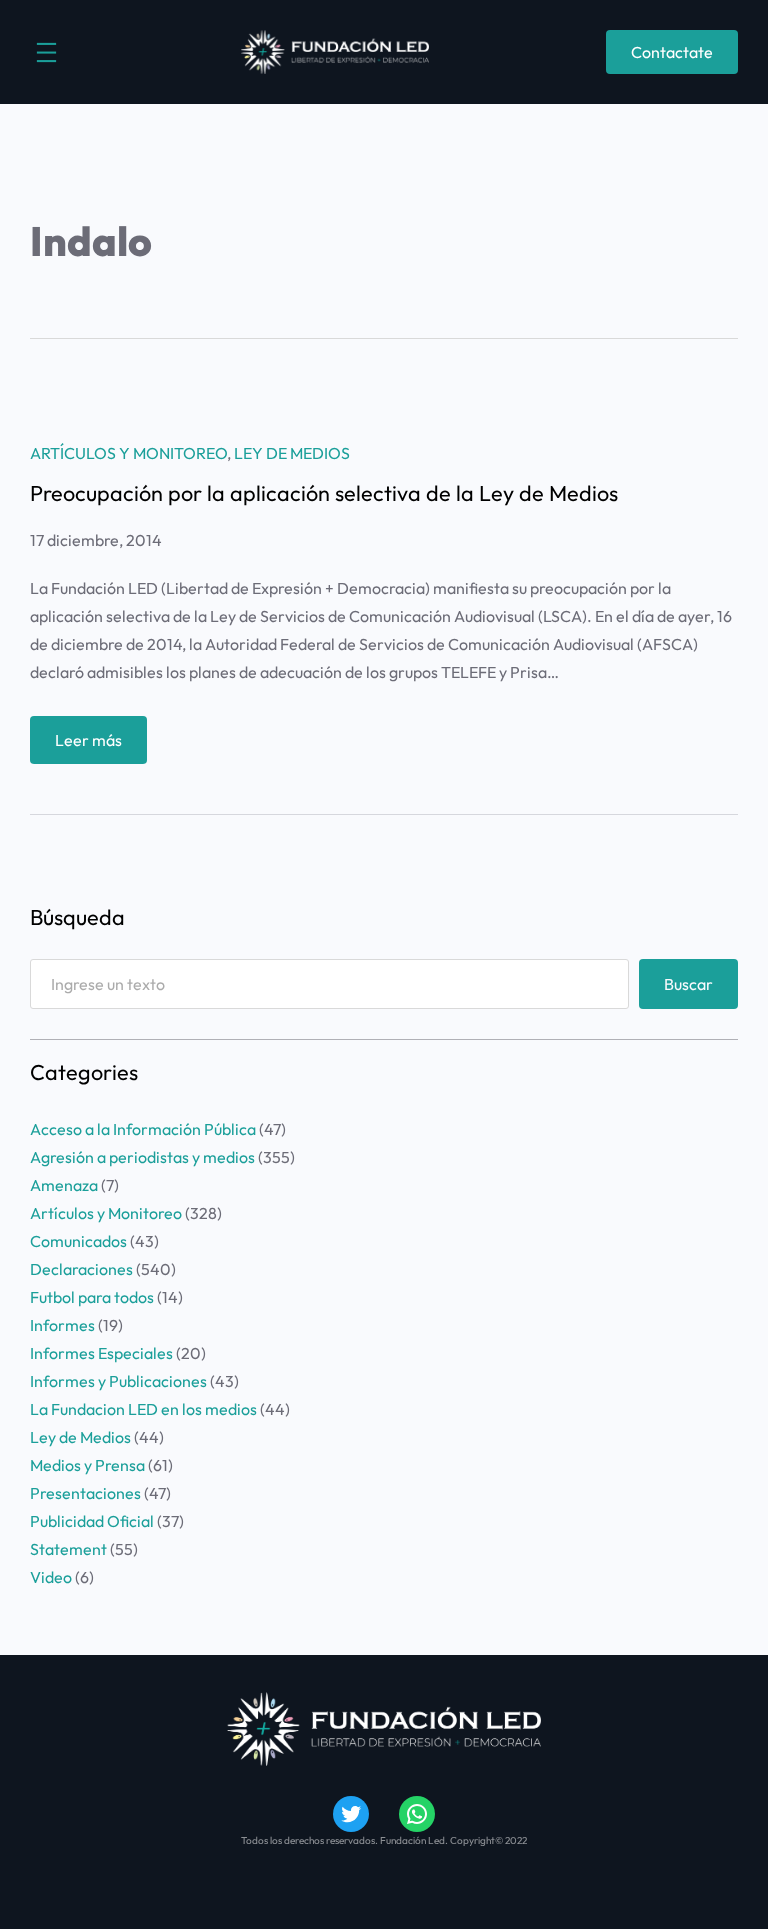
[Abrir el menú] (46, 52)
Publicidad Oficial (92, 1521)
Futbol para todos (92, 1297)
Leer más (101, 746)
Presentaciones (85, 1493)
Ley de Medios (292, 453)
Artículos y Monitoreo (128, 453)
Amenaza (64, 1185)
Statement (68, 1549)
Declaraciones (81, 1269)
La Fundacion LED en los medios (143, 1409)
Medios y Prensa (87, 1465)
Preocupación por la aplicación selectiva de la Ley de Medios (324, 494)
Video (51, 1577)
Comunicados (78, 1241)
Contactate (672, 52)
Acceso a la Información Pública (143, 1129)
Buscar (688, 984)
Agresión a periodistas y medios (142, 1157)
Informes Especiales (101, 1353)
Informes (62, 1325)
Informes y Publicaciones (118, 1381)
